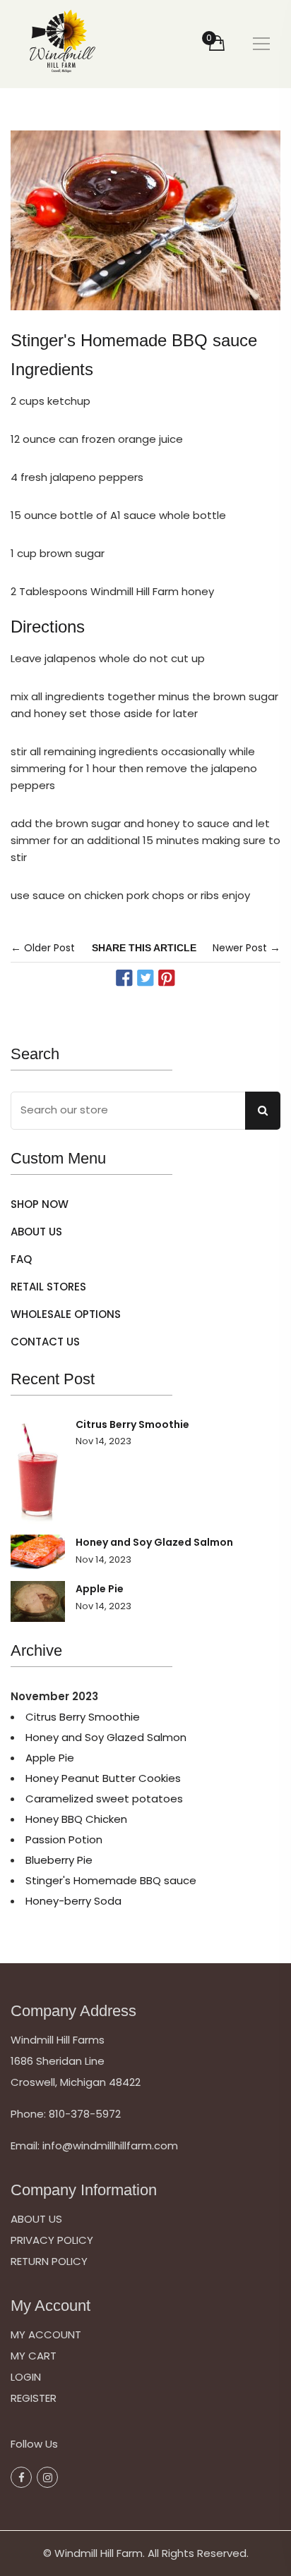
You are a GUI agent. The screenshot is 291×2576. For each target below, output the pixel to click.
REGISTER (34, 2398)
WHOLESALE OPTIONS (66, 1314)
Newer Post (240, 948)
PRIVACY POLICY (52, 2240)
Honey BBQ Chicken (76, 1819)
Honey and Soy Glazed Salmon (154, 1542)
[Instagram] (47, 2477)
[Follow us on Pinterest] (167, 978)
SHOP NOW (40, 1204)
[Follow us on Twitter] (145, 978)
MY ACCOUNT (46, 2334)
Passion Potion (64, 1839)
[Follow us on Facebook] (124, 978)
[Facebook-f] (21, 2477)
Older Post (49, 948)
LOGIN (26, 2377)
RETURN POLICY (49, 2261)
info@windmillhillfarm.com (110, 2145)
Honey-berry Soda (73, 1901)
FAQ (21, 1259)
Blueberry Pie (59, 1860)
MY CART (34, 2356)
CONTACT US (45, 1342)
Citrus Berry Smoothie (132, 1424)
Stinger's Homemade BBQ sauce (111, 1880)
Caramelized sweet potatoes (104, 1799)
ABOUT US (36, 1232)
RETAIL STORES (48, 1287)
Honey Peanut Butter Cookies (103, 1778)
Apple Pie (100, 1589)
